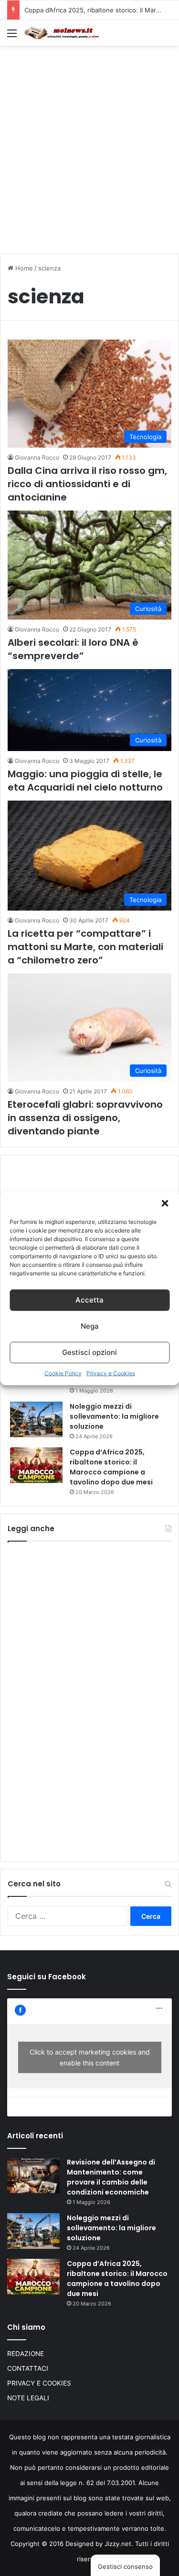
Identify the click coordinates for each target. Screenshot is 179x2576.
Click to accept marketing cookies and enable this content (90, 2057)
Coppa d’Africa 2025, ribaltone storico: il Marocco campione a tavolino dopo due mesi (111, 1467)
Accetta (89, 1300)
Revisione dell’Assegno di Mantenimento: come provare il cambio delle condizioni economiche (111, 2177)
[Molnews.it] (62, 33)
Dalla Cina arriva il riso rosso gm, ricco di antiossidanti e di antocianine (87, 484)
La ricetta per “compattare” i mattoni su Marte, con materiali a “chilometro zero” (85, 947)
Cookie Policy (63, 1373)
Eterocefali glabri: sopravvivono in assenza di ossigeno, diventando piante (85, 1118)
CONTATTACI (28, 2368)
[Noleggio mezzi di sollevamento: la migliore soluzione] (36, 1419)
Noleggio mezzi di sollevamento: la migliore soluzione (114, 1416)
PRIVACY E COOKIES (39, 2383)
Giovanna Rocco (37, 457)
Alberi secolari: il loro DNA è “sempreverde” (73, 649)
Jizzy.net (118, 2544)
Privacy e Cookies (111, 1373)
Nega (90, 1326)
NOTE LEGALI (28, 2398)
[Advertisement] (89, 145)
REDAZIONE (26, 2354)
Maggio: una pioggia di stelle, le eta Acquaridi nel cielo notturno (85, 781)
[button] (165, 1203)
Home (23, 268)
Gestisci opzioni (89, 1352)
